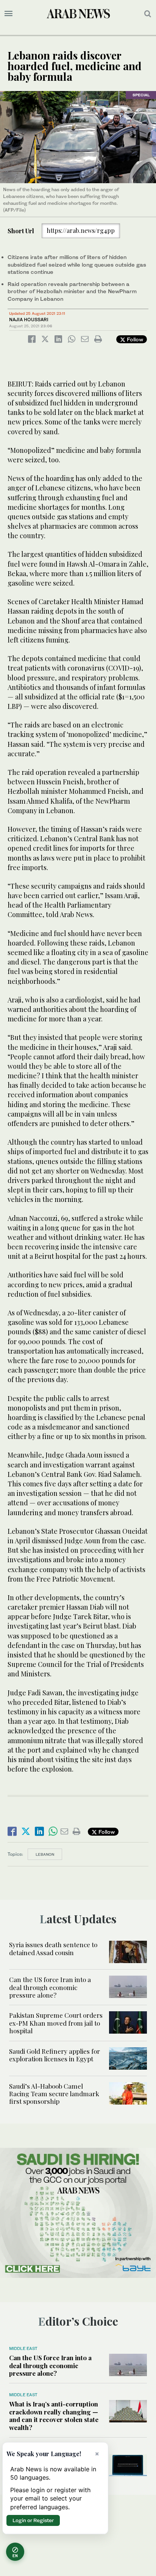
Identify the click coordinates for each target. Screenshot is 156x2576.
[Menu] (9, 14)
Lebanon (45, 1854)
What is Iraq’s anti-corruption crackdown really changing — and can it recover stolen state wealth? (54, 2415)
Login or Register (33, 2520)
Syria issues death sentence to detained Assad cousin (53, 1948)
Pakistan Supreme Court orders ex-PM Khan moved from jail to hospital (56, 2023)
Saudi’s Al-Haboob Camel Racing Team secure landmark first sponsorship (54, 2094)
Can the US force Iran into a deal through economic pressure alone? (50, 1987)
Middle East (23, 2348)
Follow (134, 339)
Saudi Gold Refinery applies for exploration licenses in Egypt (55, 2055)
